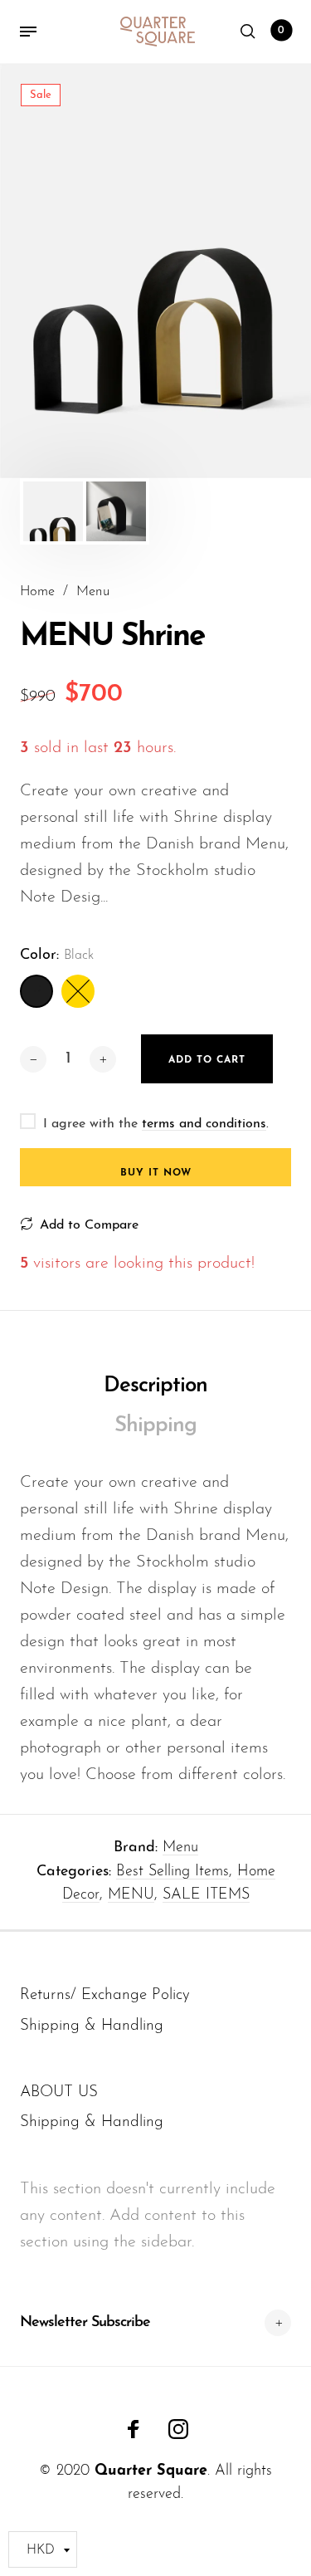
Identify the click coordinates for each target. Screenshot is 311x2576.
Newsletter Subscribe (85, 2323)
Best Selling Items (173, 1872)
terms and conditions (204, 1124)
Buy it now (156, 1173)
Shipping (155, 1426)
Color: (57, 956)
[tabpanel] (155, 271)
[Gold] (78, 991)
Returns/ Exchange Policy (105, 1995)
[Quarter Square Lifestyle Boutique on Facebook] (134, 2429)
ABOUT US (59, 2092)
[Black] (36, 991)
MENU (131, 1895)
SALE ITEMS (206, 1895)
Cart (281, 31)
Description (155, 1386)
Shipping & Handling (92, 2026)
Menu (180, 1848)
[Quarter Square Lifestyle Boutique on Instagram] (178, 2429)
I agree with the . (156, 1124)
